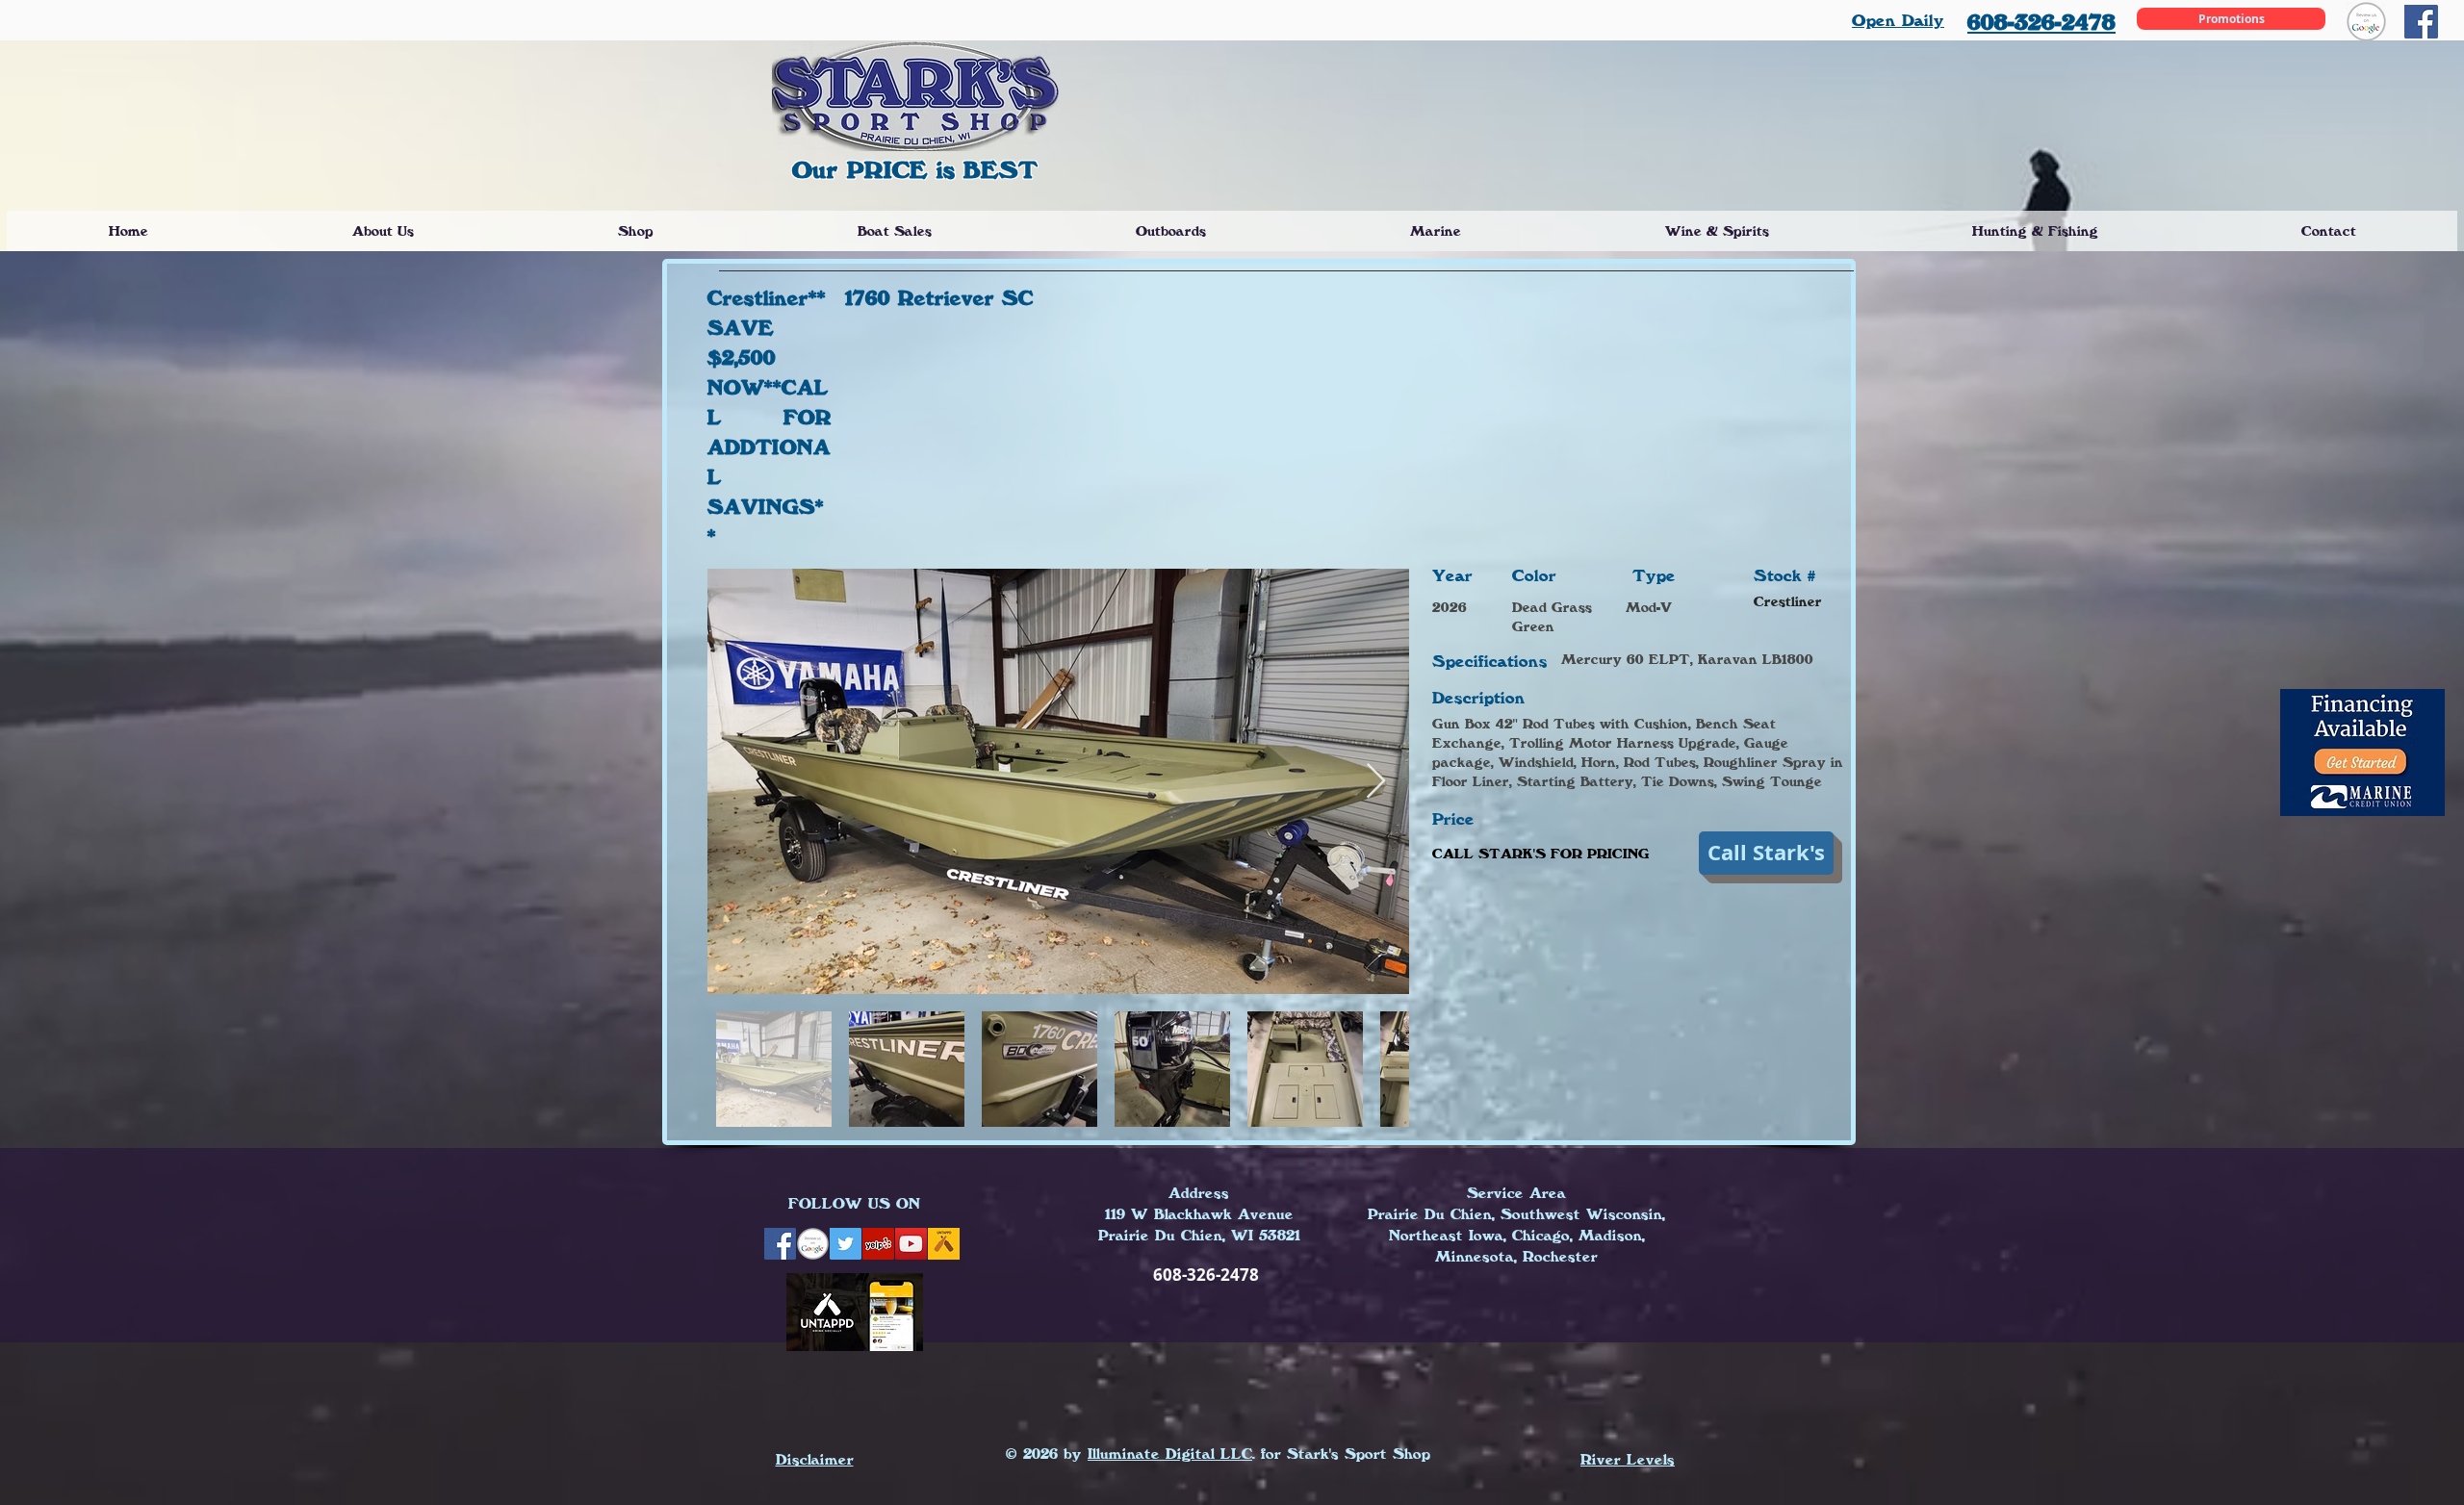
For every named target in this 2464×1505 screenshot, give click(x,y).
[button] (1668, 427)
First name (814, 875)
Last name (1023, 875)
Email (803, 933)
